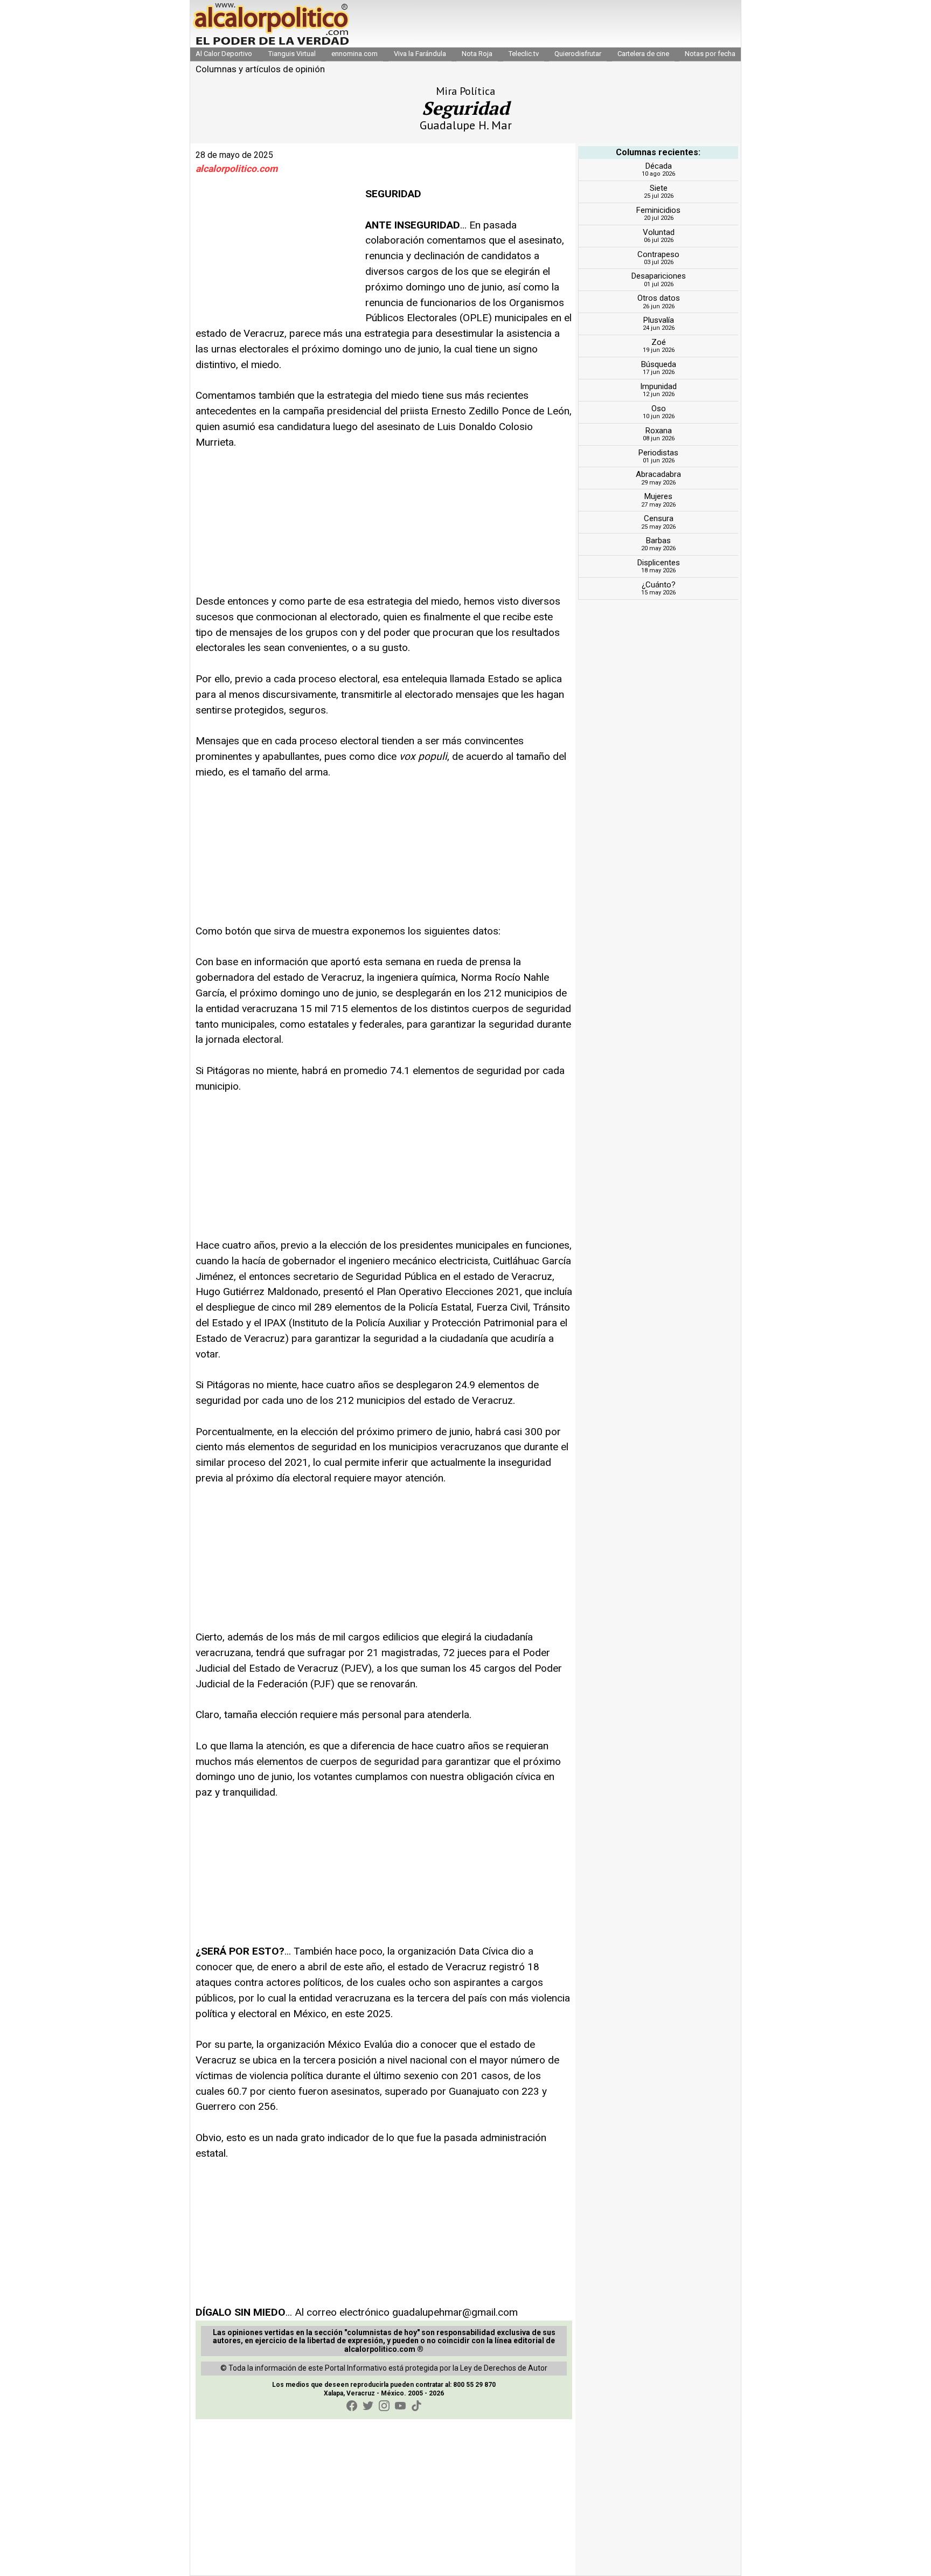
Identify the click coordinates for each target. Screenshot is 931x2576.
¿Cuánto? (659, 585)
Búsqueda (659, 364)
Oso (659, 408)
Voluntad (659, 232)
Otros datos (659, 298)
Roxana (659, 431)
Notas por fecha (710, 54)
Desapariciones (659, 276)
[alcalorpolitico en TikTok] (416, 2406)
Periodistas (658, 453)
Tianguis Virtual (292, 54)
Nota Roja (477, 54)
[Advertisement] (276, 254)
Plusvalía (659, 320)
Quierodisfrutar (578, 54)
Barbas (658, 541)
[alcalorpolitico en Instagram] (384, 2406)
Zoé (659, 342)
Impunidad (658, 386)
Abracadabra (658, 474)
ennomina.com (355, 54)
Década (659, 166)
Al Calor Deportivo (224, 54)
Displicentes (659, 563)
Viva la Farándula (420, 54)
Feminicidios (658, 210)
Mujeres (658, 496)
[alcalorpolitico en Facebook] (352, 2406)
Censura (659, 518)
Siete (659, 188)
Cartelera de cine (643, 54)
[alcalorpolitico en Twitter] (368, 2406)
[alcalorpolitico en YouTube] (400, 2406)
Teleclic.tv (524, 54)
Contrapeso (658, 254)
